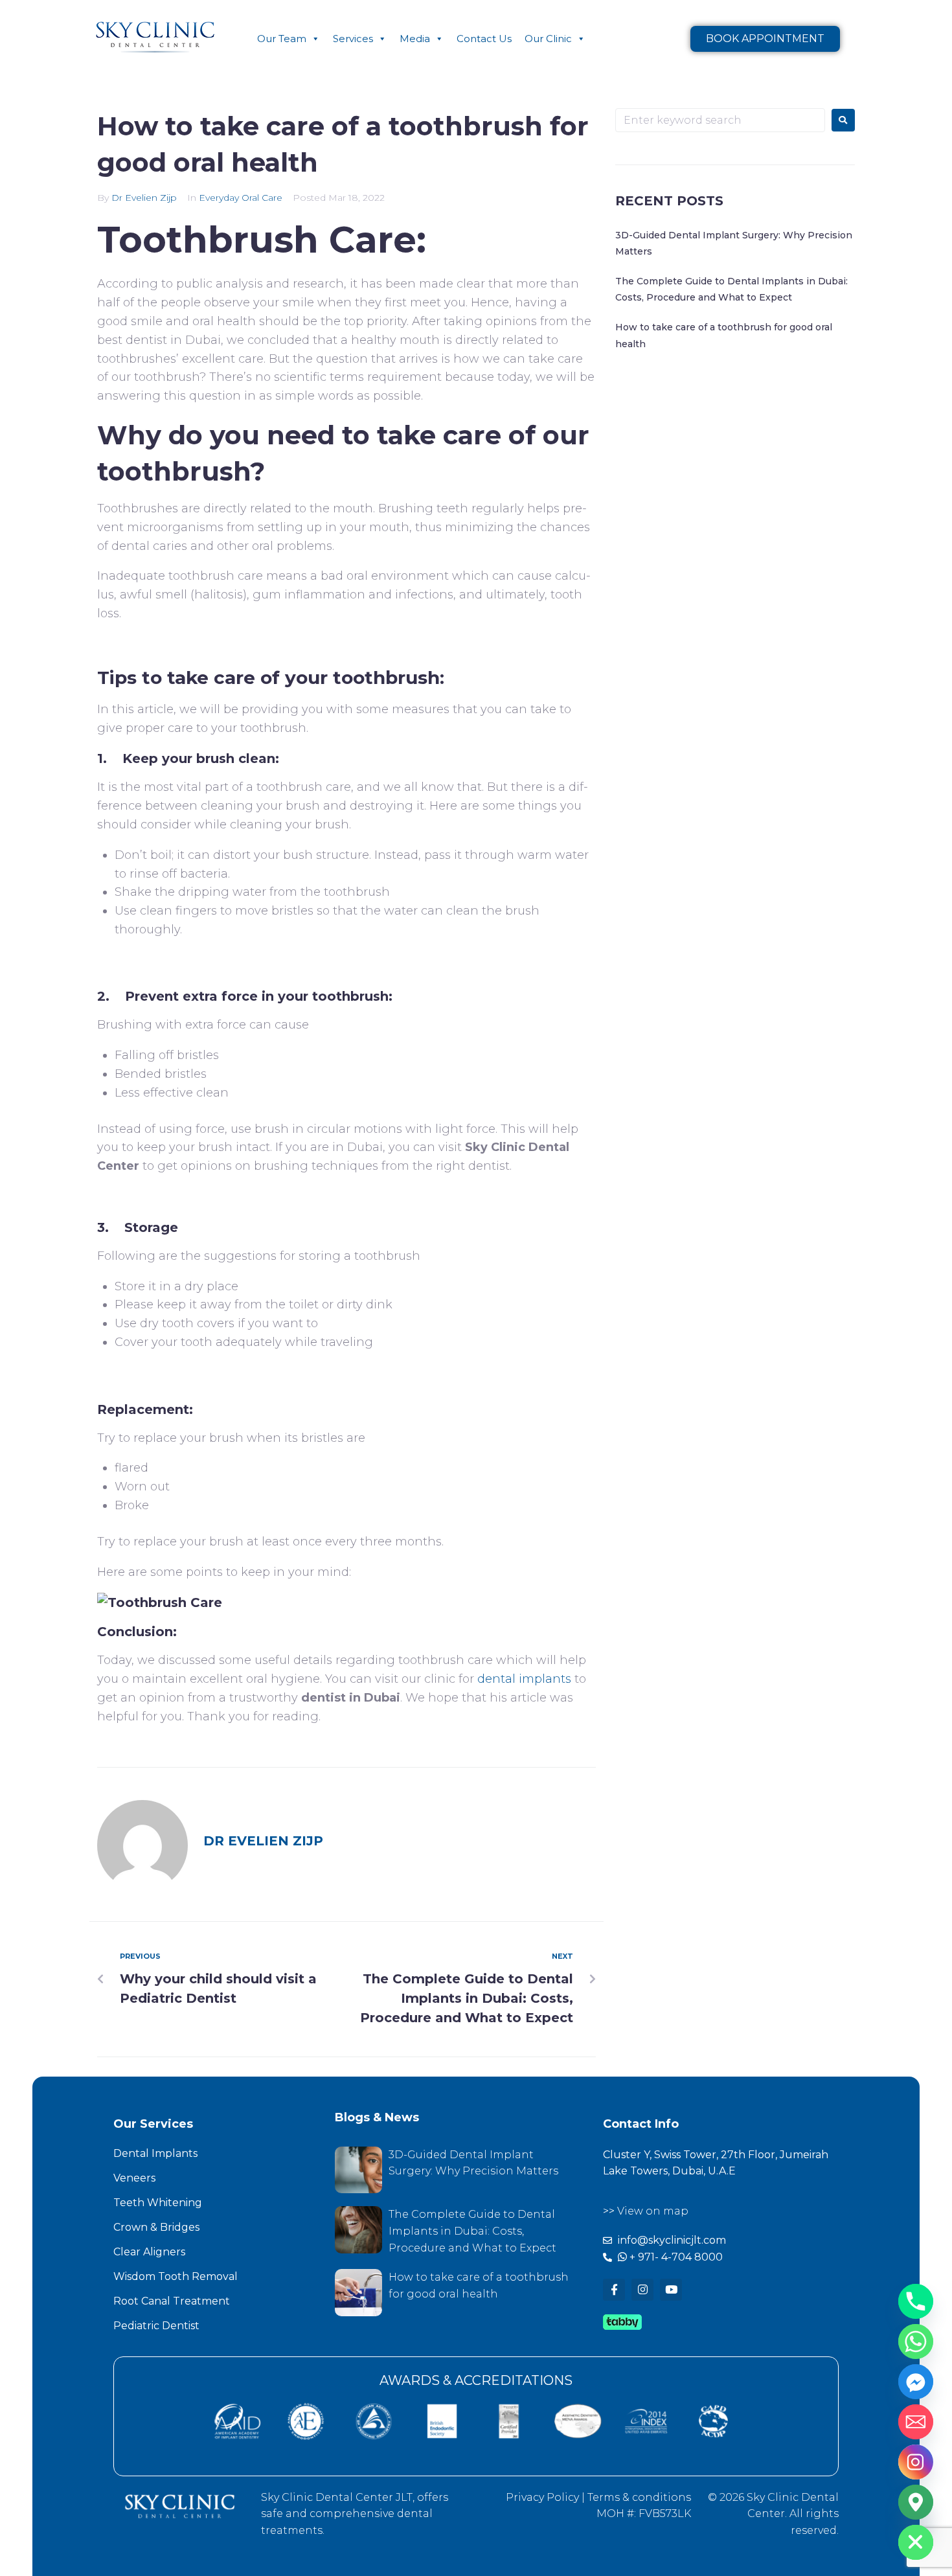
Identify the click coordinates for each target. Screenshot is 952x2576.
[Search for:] (720, 120)
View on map (653, 2211)
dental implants (524, 1679)
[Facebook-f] (614, 2290)
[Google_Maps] (916, 2502)
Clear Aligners (149, 2252)
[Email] (916, 2422)
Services (353, 39)
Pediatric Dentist (156, 2326)
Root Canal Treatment (172, 2301)
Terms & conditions (639, 2497)
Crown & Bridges (156, 2227)
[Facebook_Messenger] (916, 2382)
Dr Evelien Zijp (144, 198)
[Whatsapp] (916, 2342)
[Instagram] (642, 2290)
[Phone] (916, 2301)
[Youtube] (671, 2290)
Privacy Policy (542, 2497)
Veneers (134, 2178)
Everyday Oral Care (241, 198)
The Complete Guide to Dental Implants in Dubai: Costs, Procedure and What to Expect (472, 2231)
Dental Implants (155, 2153)
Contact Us (484, 39)
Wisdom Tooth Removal (176, 2276)
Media (415, 39)
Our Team (282, 39)
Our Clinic (548, 39)
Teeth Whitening (158, 2203)
